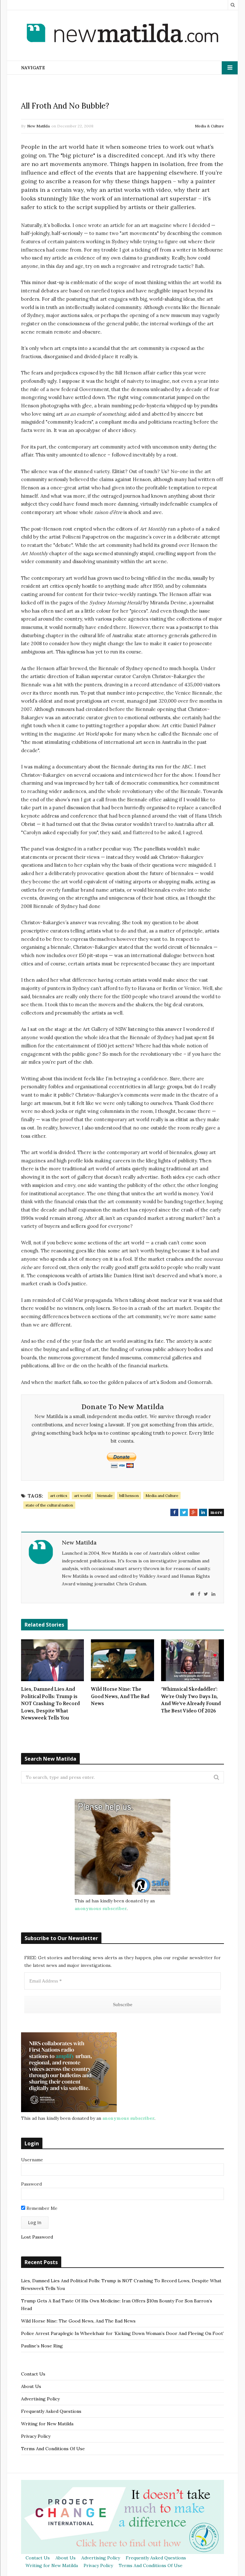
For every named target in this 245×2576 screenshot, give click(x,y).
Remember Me (41, 2208)
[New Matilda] (122, 34)
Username (32, 2160)
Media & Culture (209, 126)
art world (82, 1496)
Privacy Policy (36, 2436)
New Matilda (38, 126)
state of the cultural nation (49, 1505)
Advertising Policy (40, 2399)
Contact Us (33, 2374)
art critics (59, 1496)
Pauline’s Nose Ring (42, 2346)
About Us (31, 2386)
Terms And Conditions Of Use (53, 2449)
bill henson (129, 1496)
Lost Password (37, 2237)
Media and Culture (162, 1496)
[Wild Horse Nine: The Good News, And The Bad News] (122, 1660)
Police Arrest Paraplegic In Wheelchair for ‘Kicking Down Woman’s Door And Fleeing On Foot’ (122, 2333)
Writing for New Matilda (47, 2424)
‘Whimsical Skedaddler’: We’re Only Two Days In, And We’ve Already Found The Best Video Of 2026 (191, 1700)
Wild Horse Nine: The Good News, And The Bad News (120, 1696)
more (216, 1512)
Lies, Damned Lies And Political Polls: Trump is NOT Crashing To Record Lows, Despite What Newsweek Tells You (50, 1703)
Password (31, 2184)
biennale (105, 1496)
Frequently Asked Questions (51, 2411)
